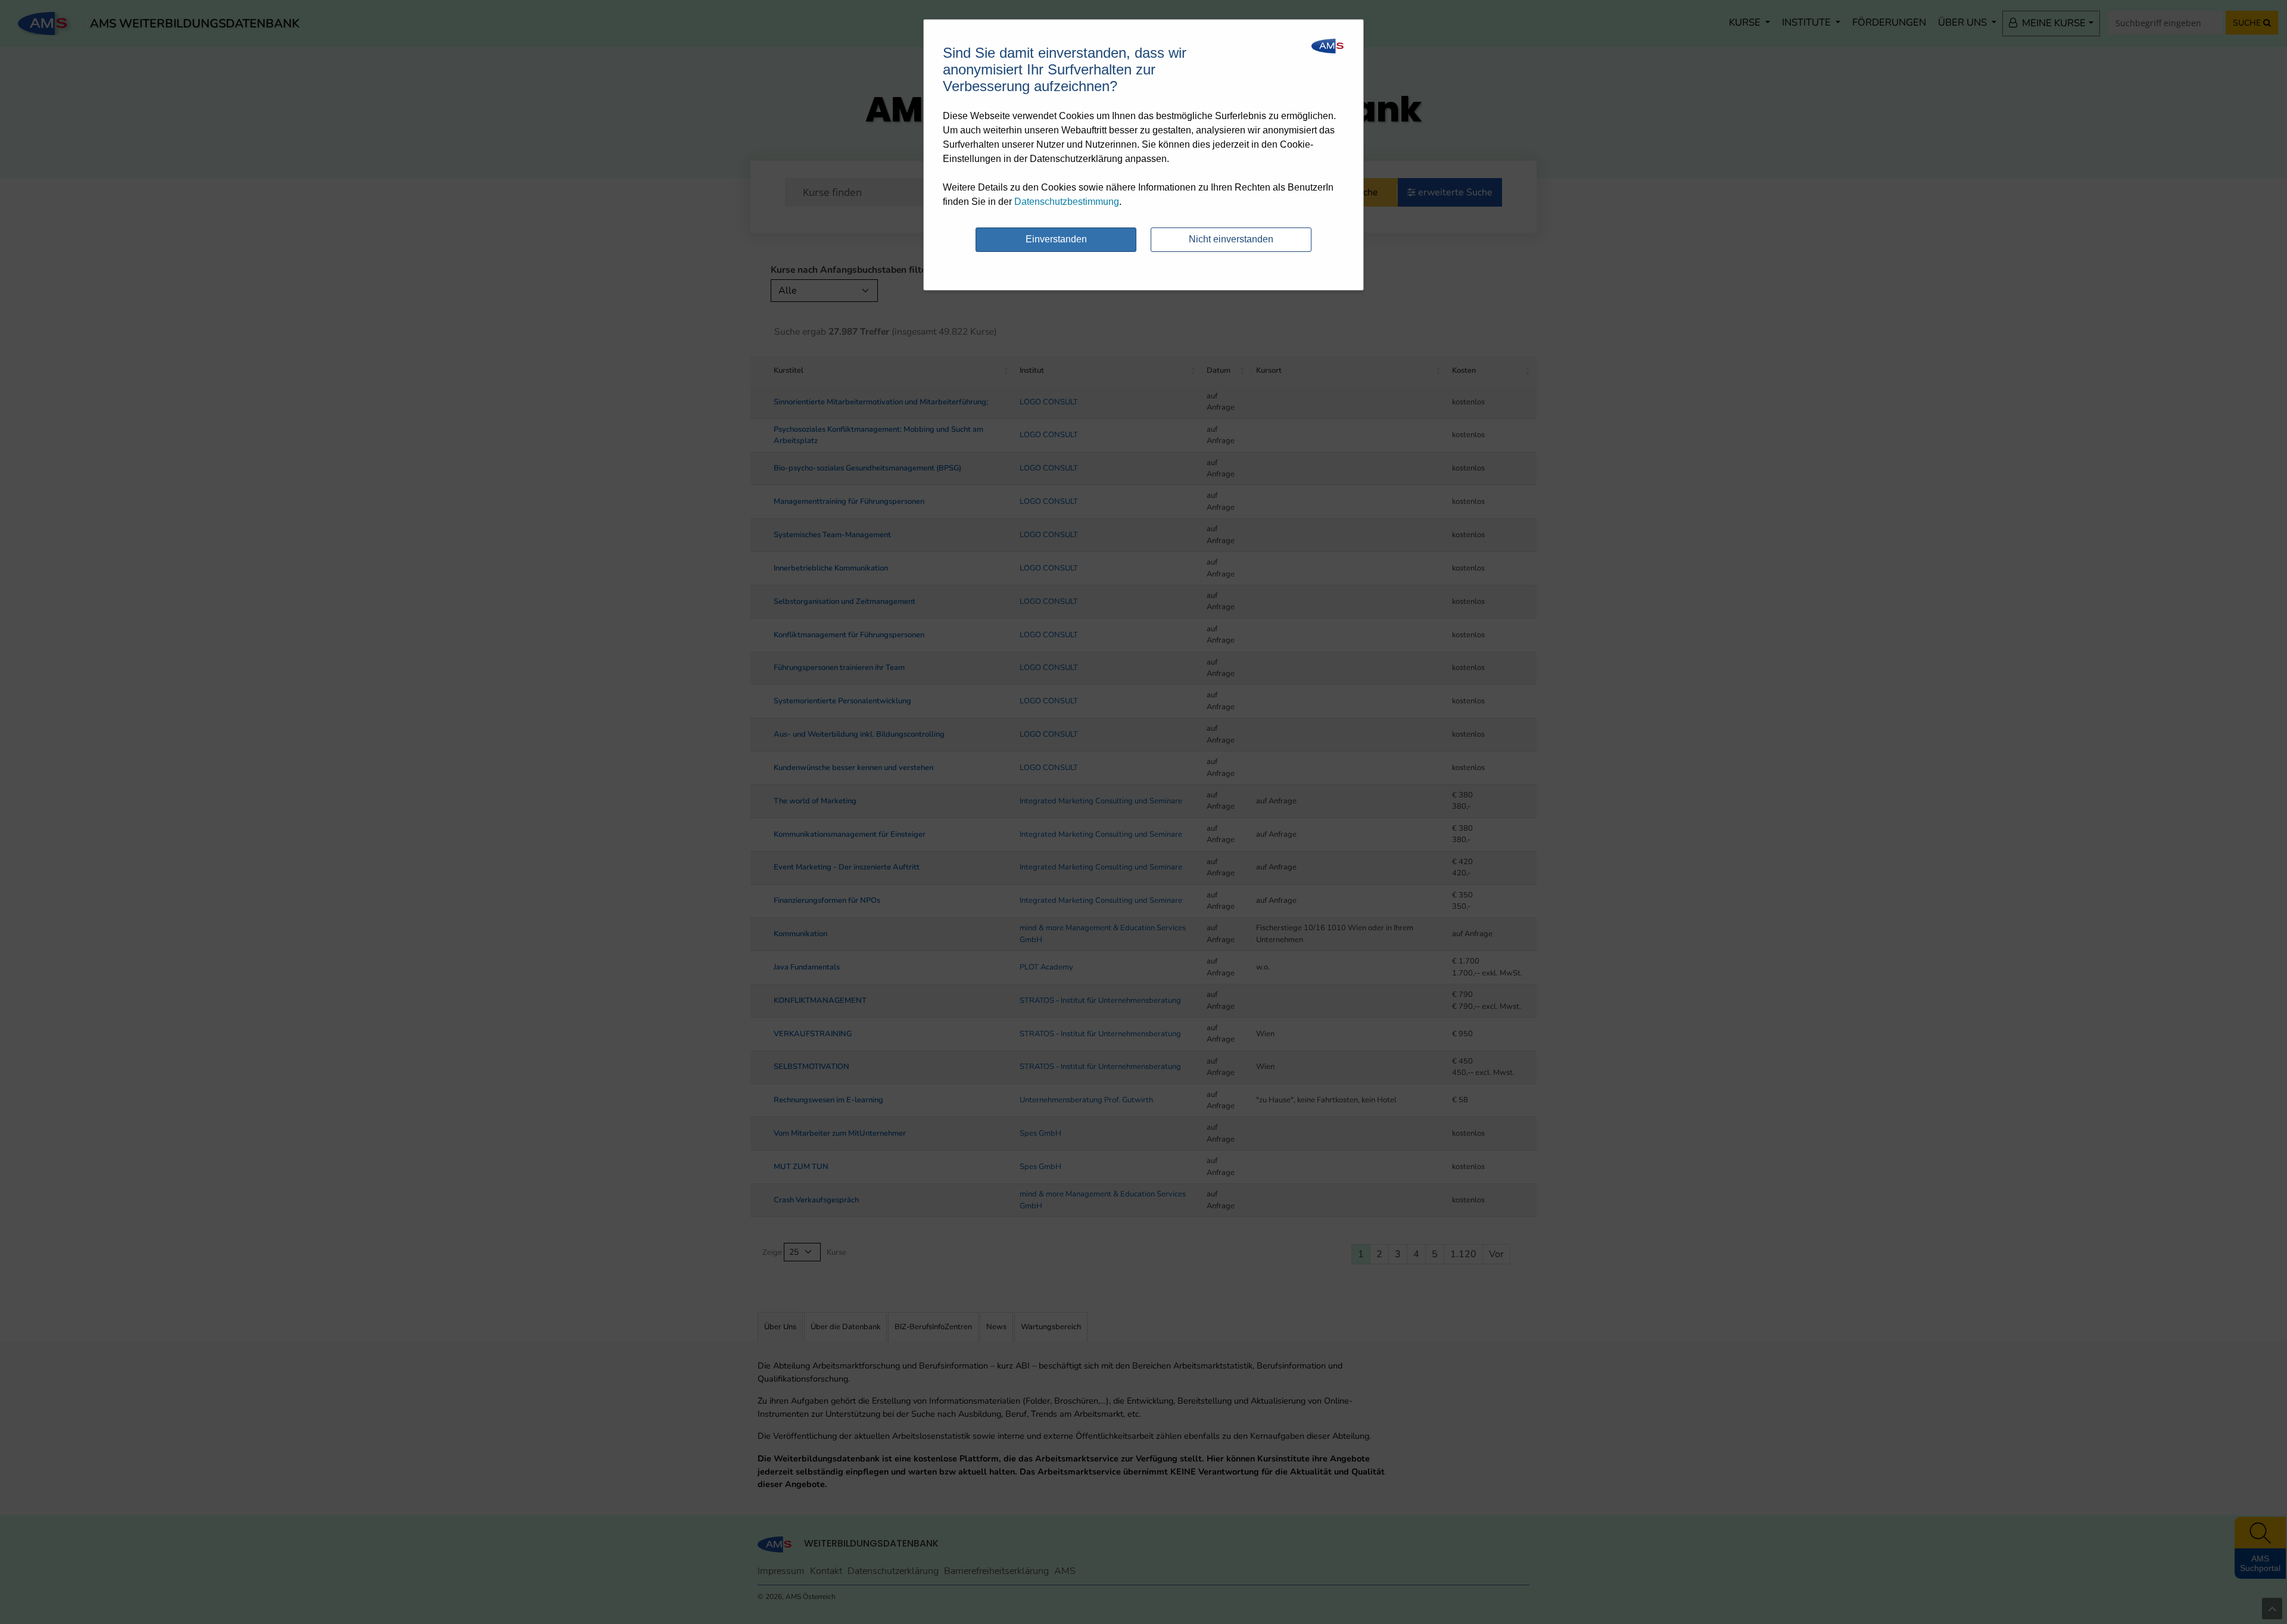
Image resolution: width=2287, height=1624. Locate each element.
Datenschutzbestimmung (1067, 202)
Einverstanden (1056, 239)
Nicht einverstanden (1231, 239)
